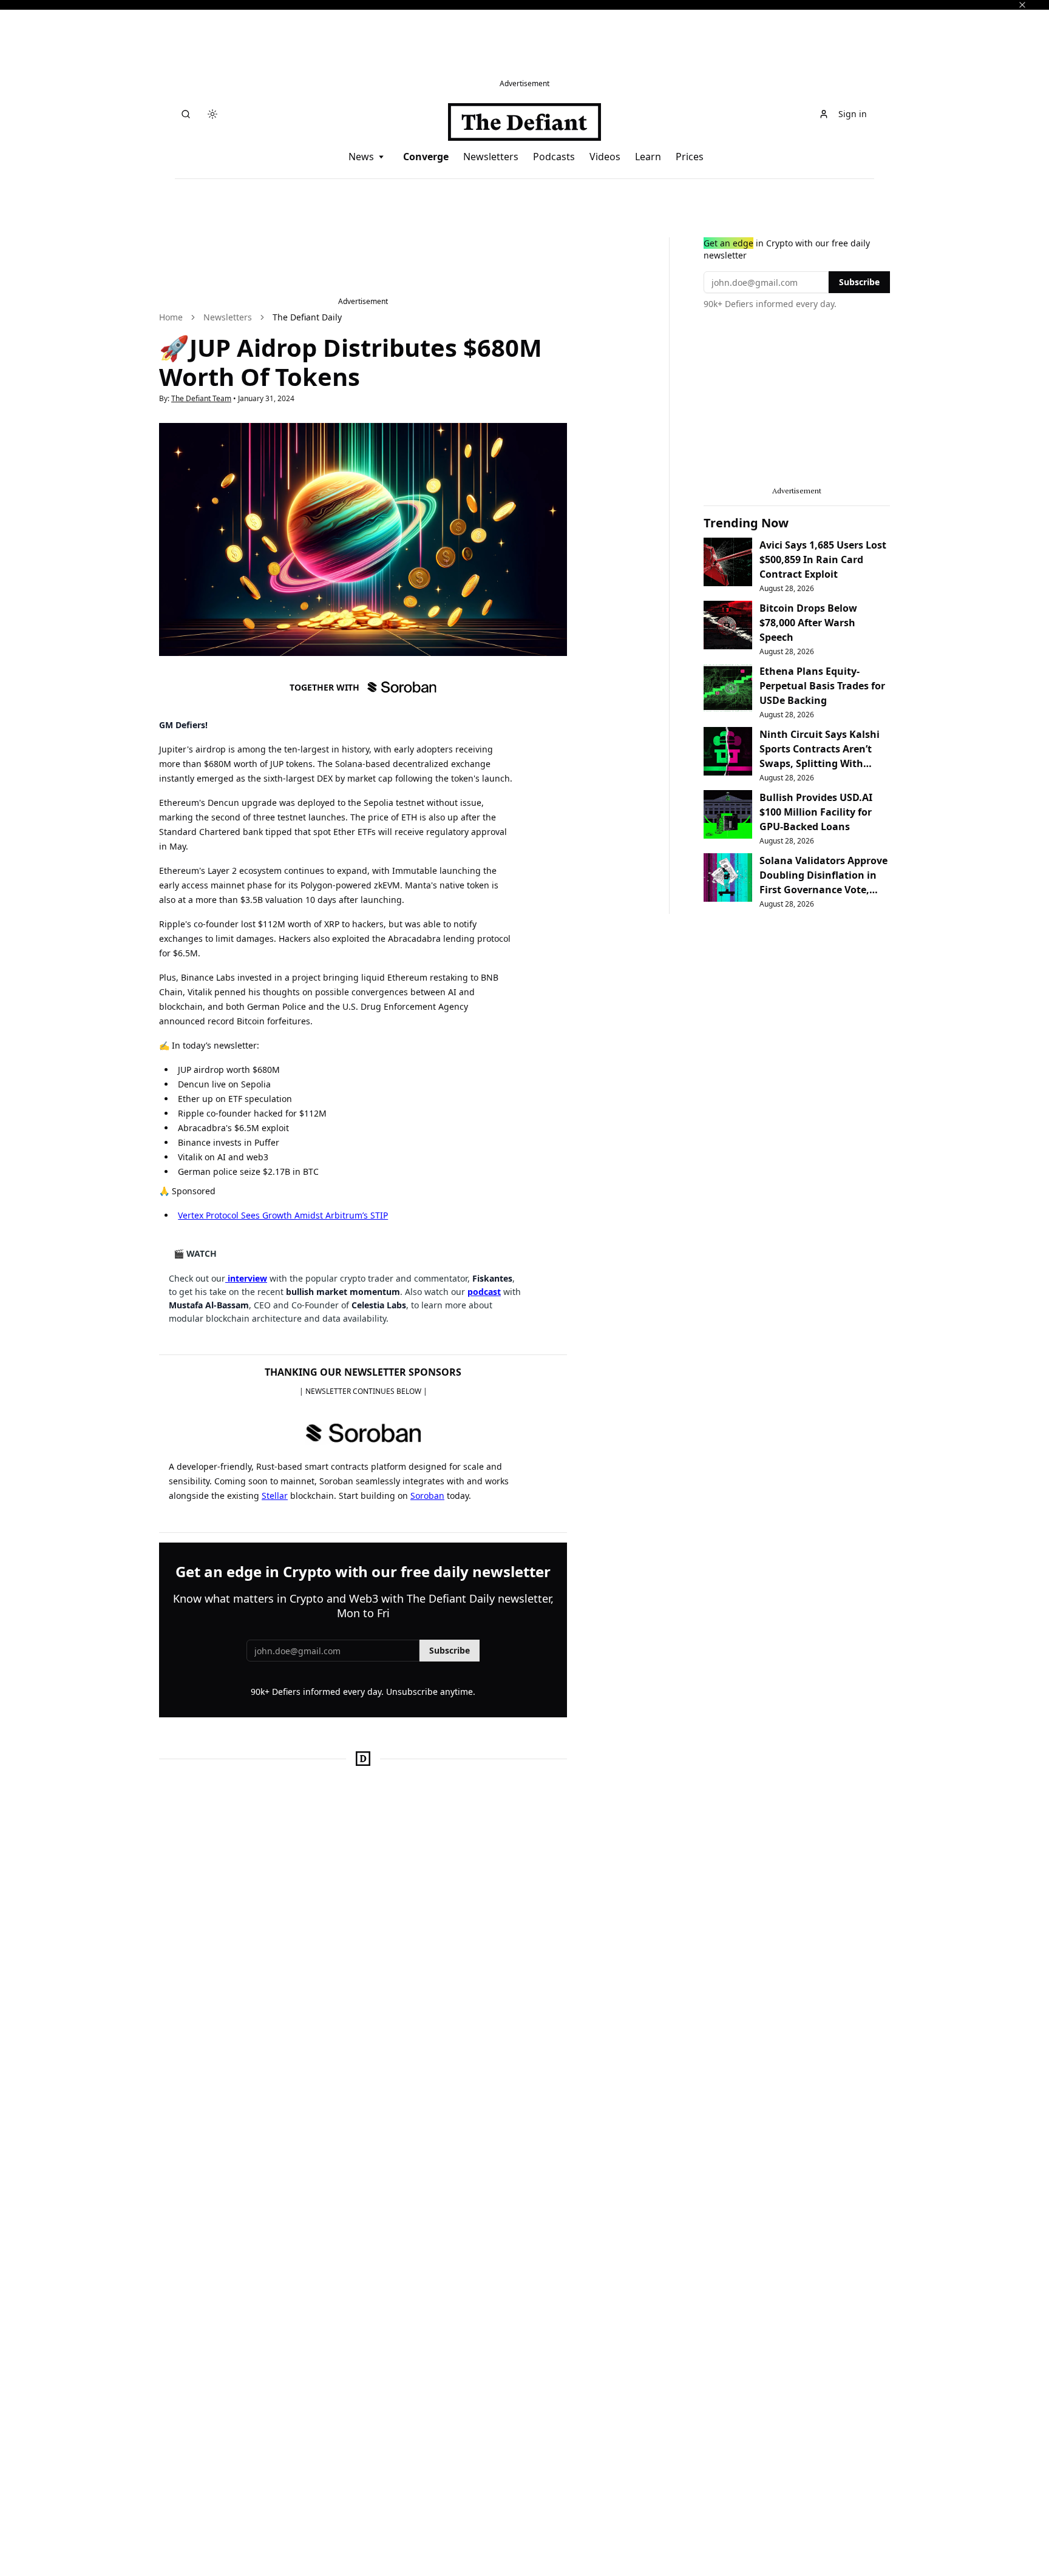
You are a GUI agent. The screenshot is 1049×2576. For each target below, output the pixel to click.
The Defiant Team (201, 398)
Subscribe (450, 1650)
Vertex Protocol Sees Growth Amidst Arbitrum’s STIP (283, 1215)
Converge (426, 157)
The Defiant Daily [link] (307, 317)
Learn (648, 157)
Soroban (427, 1496)
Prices (690, 157)
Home (171, 317)
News (361, 157)
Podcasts (554, 157)
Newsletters (491, 157)
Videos (605, 157)
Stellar (275, 1496)
